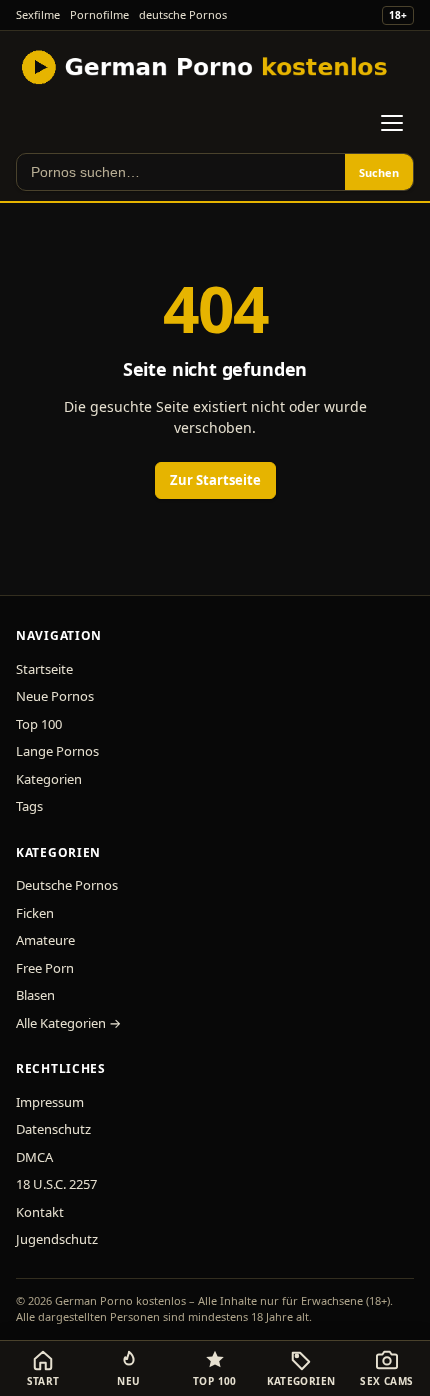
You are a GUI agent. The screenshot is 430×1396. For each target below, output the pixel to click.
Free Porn (45, 968)
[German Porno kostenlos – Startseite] (207, 67)
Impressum (50, 1102)
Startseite (44, 669)
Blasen (35, 995)
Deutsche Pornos (67, 885)
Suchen (379, 172)
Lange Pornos (57, 751)
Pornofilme (99, 14)
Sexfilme (38, 14)
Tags (29, 806)
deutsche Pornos (183, 14)
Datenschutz (53, 1129)
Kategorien (49, 779)
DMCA (34, 1157)
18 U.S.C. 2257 (56, 1184)
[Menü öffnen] (392, 123)
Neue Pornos (55, 696)
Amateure (45, 940)
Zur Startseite (215, 480)
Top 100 (39, 724)
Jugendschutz (57, 1239)
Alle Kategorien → (68, 1023)
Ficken (35, 913)
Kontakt (40, 1212)
